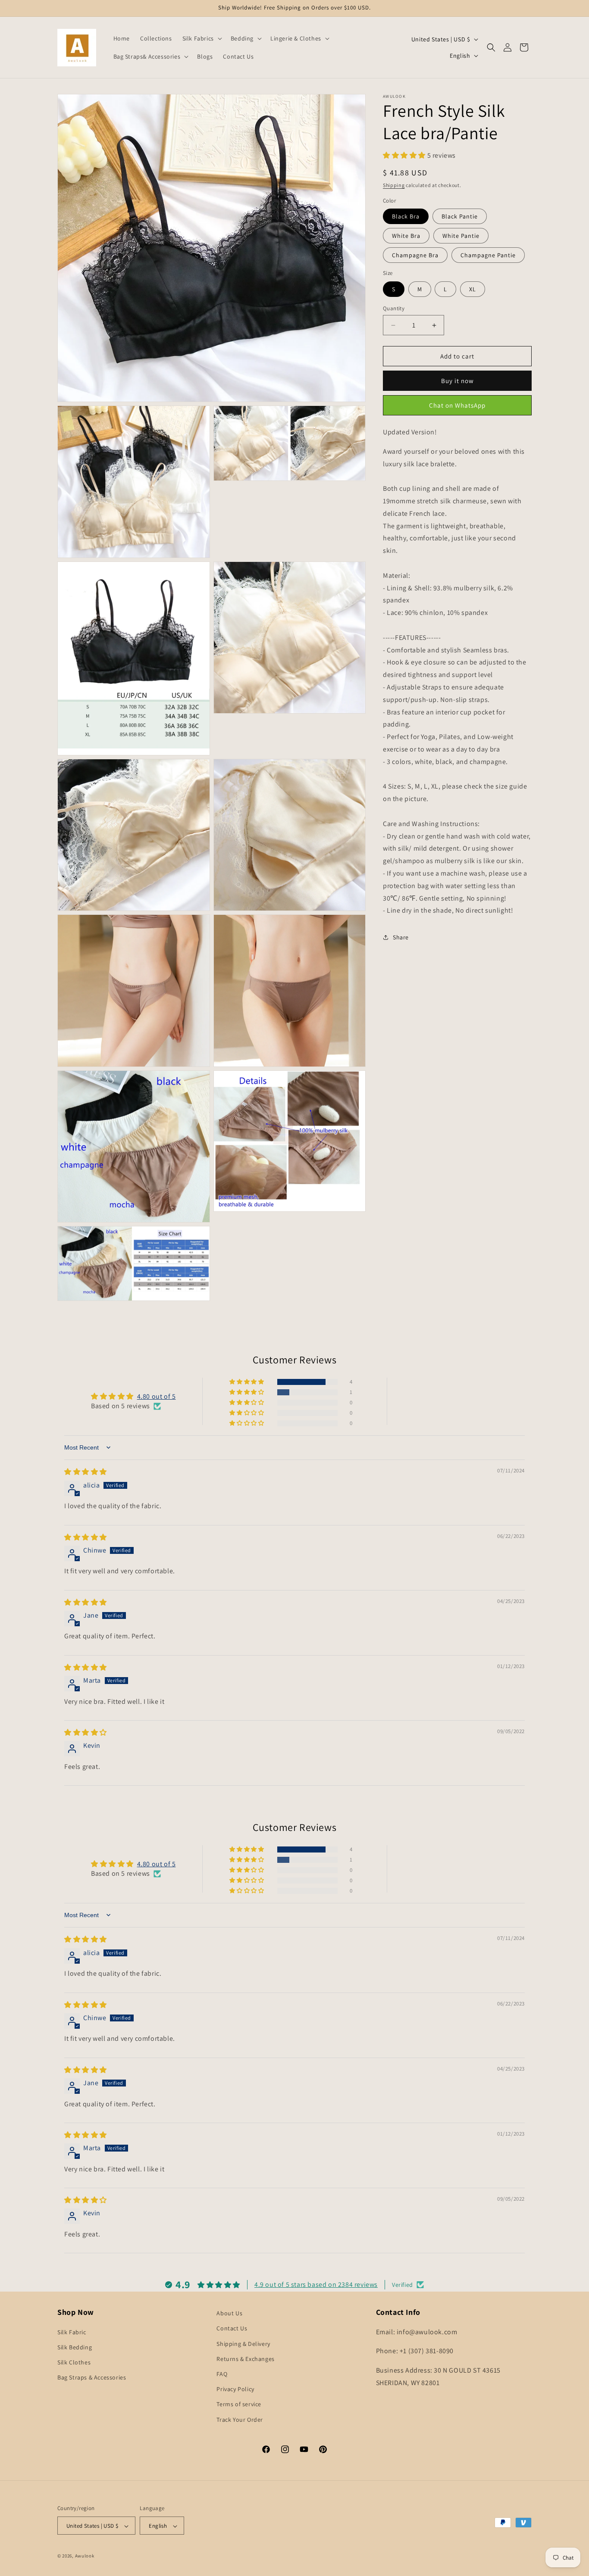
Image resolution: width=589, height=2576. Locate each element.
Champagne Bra (415, 255)
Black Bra (406, 216)
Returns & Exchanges (245, 2358)
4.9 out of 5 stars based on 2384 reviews (316, 2284)
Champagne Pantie (488, 255)
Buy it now (457, 381)
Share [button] (401, 937)
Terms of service (239, 2404)
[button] (201, 38)
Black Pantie (460, 216)
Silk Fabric (72, 2332)
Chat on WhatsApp (457, 405)
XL (473, 289)
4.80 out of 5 (157, 1396)
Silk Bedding (75, 2347)
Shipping (394, 185)
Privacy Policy (235, 2389)
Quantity (394, 308)
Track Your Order (240, 2419)
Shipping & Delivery (243, 2343)
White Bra (406, 236)
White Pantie (461, 236)
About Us (229, 2313)
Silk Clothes (74, 2362)
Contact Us (232, 2328)
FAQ (222, 2373)
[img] (86, 1472)
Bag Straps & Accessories (92, 2377)
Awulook (85, 2556)
